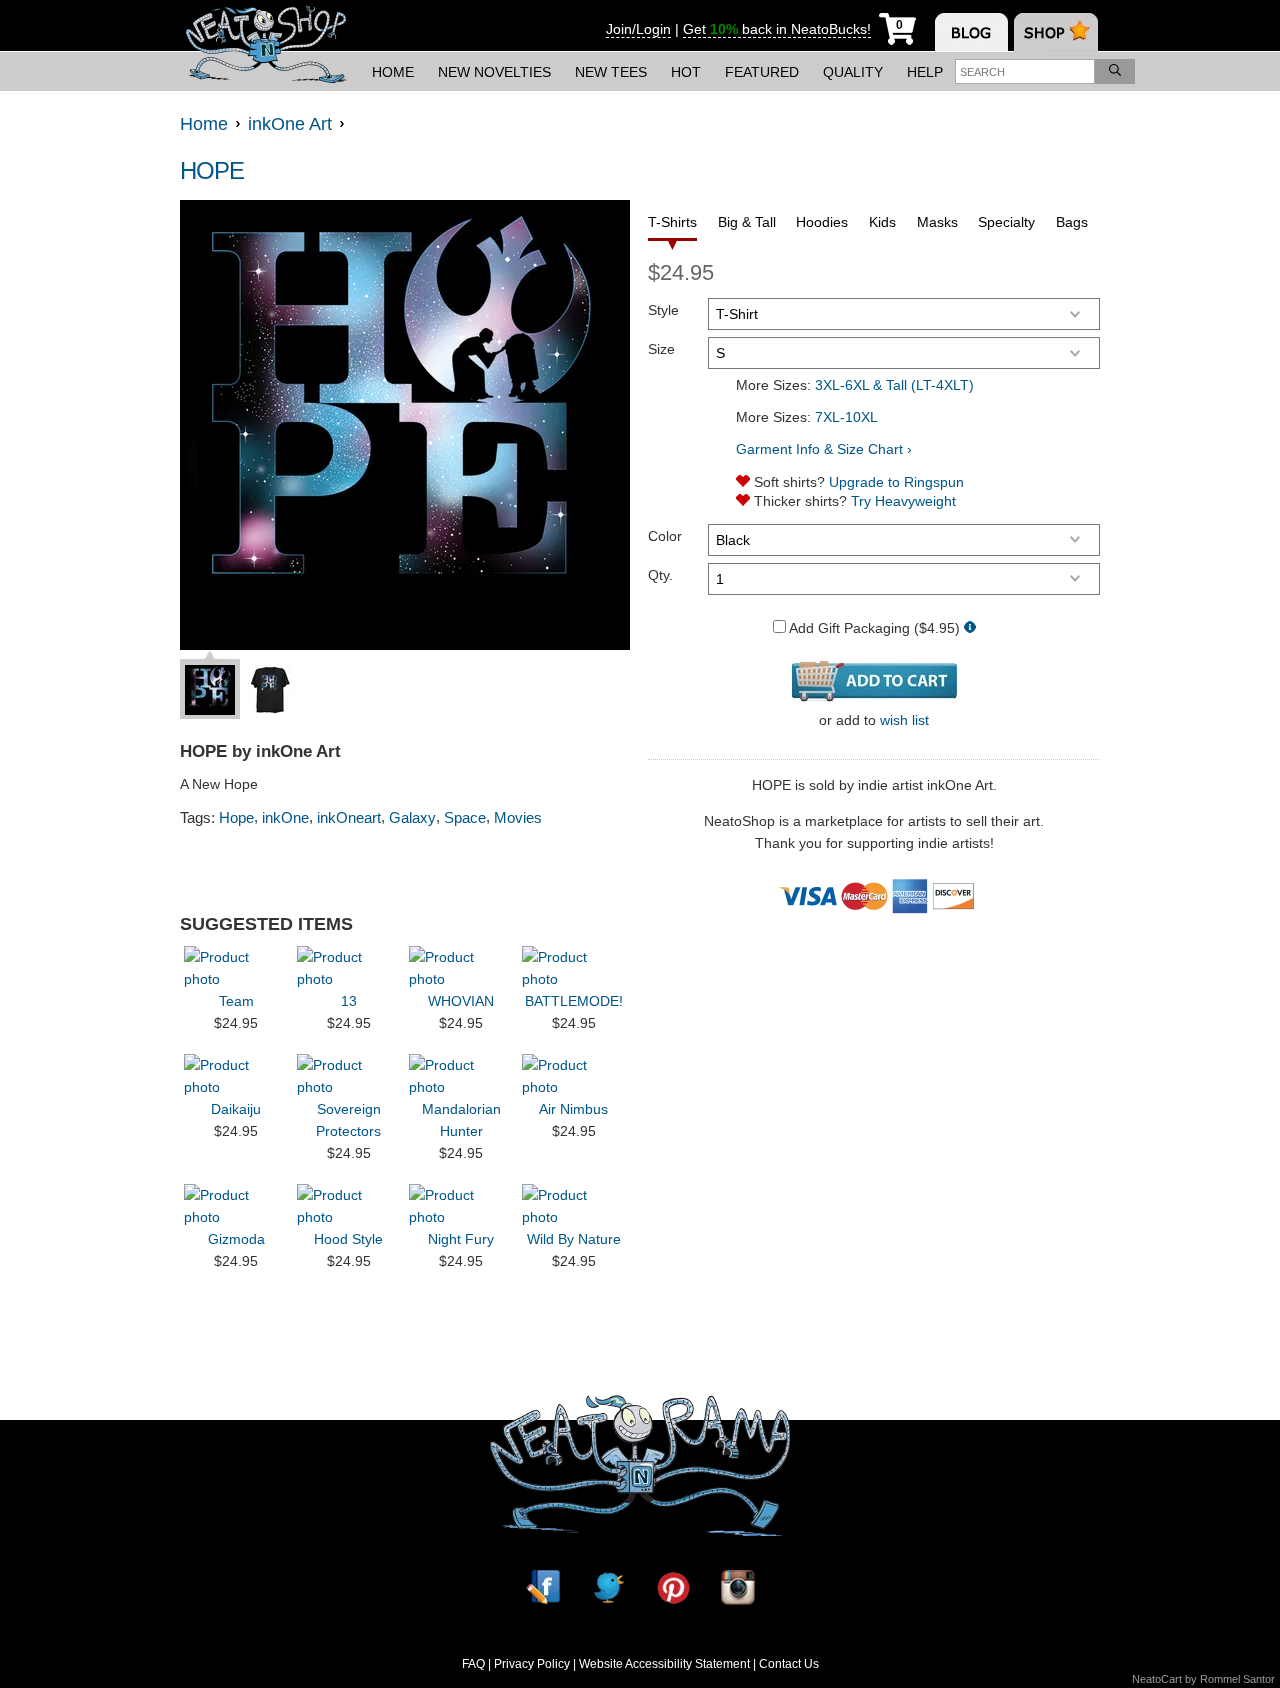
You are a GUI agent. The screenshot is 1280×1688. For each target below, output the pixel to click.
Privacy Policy (532, 1664)
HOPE (212, 170)
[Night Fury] (461, 1206)
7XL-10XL (846, 417)
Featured (762, 72)
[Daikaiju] (236, 1076)
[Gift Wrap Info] (970, 628)
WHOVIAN (461, 1001)
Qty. (660, 575)
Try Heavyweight (903, 501)
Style (663, 310)
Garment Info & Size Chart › (824, 449)
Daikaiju (236, 1109)
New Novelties (494, 72)
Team (236, 1001)
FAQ (473, 1664)
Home (393, 72)
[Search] (1115, 71)
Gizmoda (236, 1239)
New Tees (611, 72)
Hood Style (348, 1239)
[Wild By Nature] (574, 1206)
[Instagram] (738, 1587)
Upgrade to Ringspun (896, 482)
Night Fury (461, 1239)
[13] (349, 968)
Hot (686, 72)
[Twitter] (608, 1587)
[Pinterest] (673, 1587)
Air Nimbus (573, 1109)
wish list (904, 720)
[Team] (236, 968)
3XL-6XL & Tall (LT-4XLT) (894, 385)
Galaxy (412, 817)
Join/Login (638, 29)
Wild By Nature (574, 1239)
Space (465, 817)
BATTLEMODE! (574, 1001)
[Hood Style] (349, 1206)
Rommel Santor (1237, 1679)
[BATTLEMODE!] (574, 968)
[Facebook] (543, 1587)
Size (661, 349)
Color (665, 536)
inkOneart (349, 817)
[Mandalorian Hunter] (461, 1076)
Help (925, 72)
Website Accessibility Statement (664, 1664)
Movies (518, 817)
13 (349, 1001)
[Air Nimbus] (574, 1076)
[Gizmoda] (236, 1206)
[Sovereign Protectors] (349, 1076)
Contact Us (789, 1664)
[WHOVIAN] (461, 968)
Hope (236, 817)
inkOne (285, 817)
